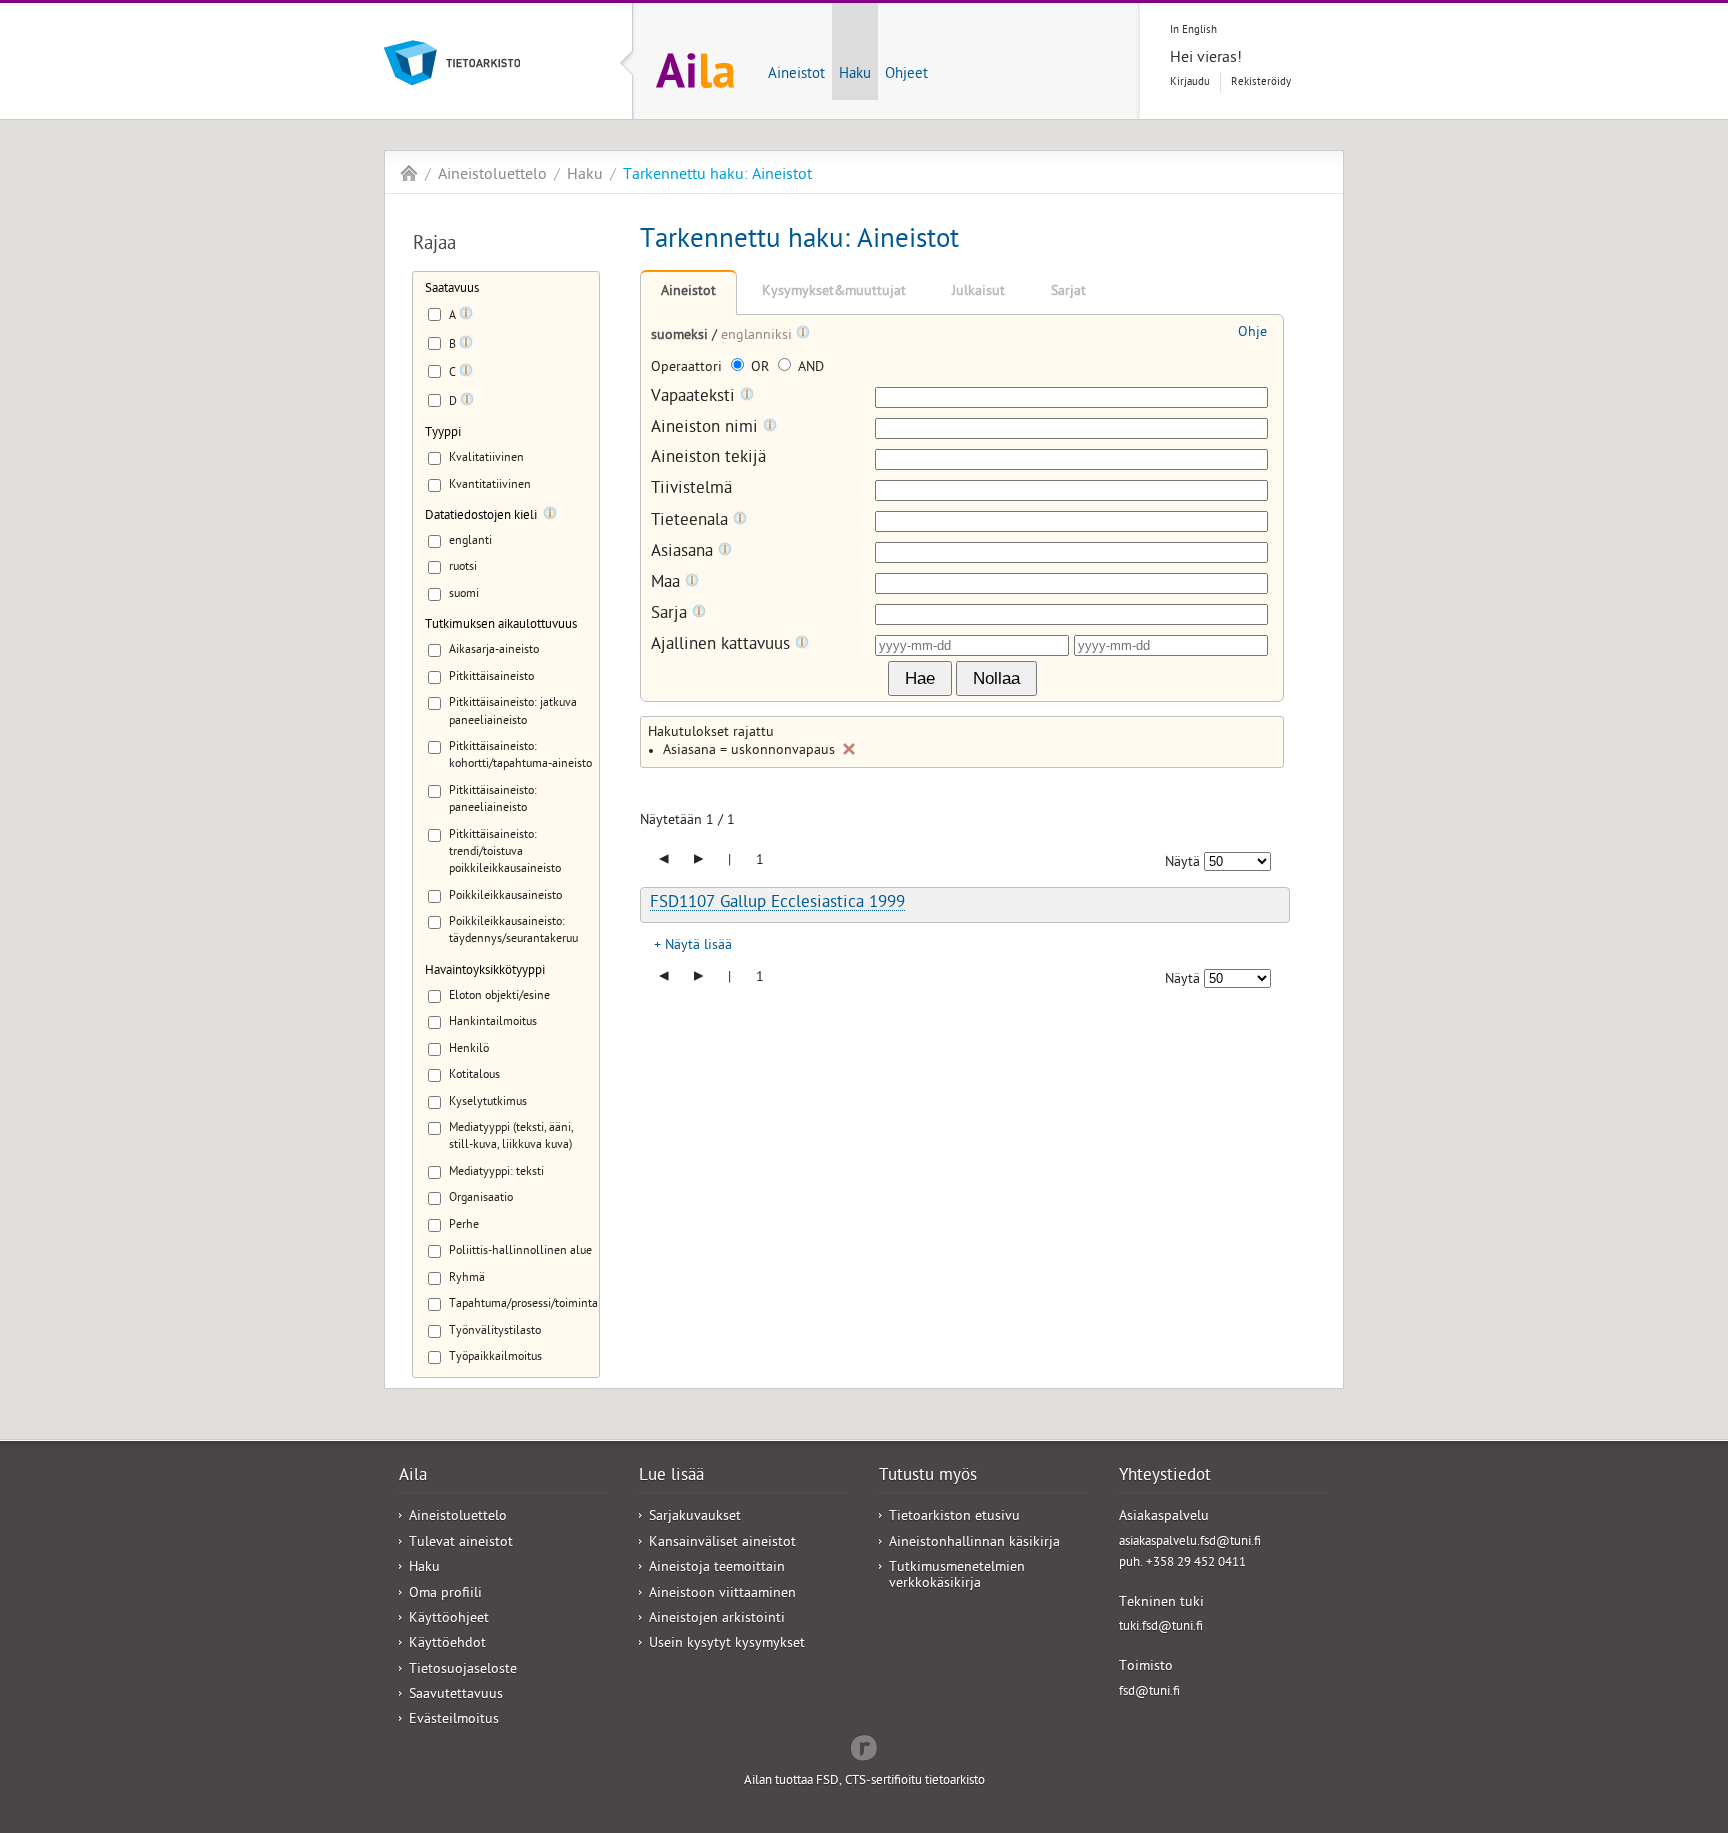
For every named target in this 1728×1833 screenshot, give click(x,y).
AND (809, 368)
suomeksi (681, 336)
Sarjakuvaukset (695, 1517)
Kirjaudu (1190, 82)
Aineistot (796, 75)
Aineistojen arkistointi (717, 1619)
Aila (409, 173)
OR (760, 368)
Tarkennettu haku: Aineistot (717, 176)
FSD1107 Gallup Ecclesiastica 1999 (777, 904)
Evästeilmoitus (454, 1720)
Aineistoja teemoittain (717, 1568)
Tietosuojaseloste (463, 1670)
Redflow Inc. (864, 1746)
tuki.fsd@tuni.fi (1161, 1627)
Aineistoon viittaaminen (722, 1594)
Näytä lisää (698, 946)
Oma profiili (445, 1594)
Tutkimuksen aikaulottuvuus (501, 625)
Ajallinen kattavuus (723, 645)
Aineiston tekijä (708, 459)
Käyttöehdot (447, 1644)
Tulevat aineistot (461, 1543)
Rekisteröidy (1261, 82)
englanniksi (758, 336)
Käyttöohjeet (449, 1619)
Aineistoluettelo (492, 176)
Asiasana (684, 552)
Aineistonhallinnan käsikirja (974, 1543)
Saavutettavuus (456, 1695)
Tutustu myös (928, 1477)
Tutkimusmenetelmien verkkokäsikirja (957, 1576)
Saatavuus (452, 289)
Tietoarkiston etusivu (954, 1517)
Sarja (671, 614)
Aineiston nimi (707, 428)
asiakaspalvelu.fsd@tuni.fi (1190, 1542)
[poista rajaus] (849, 749)
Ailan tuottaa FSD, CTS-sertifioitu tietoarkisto (864, 1781)
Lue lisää (671, 1477)
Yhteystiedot (1165, 1477)
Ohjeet (906, 75)
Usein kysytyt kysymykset (727, 1644)
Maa (668, 583)
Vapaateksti (695, 397)
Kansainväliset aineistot (722, 1543)
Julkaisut (978, 292)
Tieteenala (692, 521)
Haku (855, 75)
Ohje (1252, 333)
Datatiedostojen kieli (481, 516)
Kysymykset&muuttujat (834, 292)
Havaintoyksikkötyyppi (485, 971)
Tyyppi (443, 433)
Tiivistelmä (691, 490)
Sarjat (1068, 292)
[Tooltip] (466, 317)
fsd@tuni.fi (1149, 1692)
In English (1193, 30)
